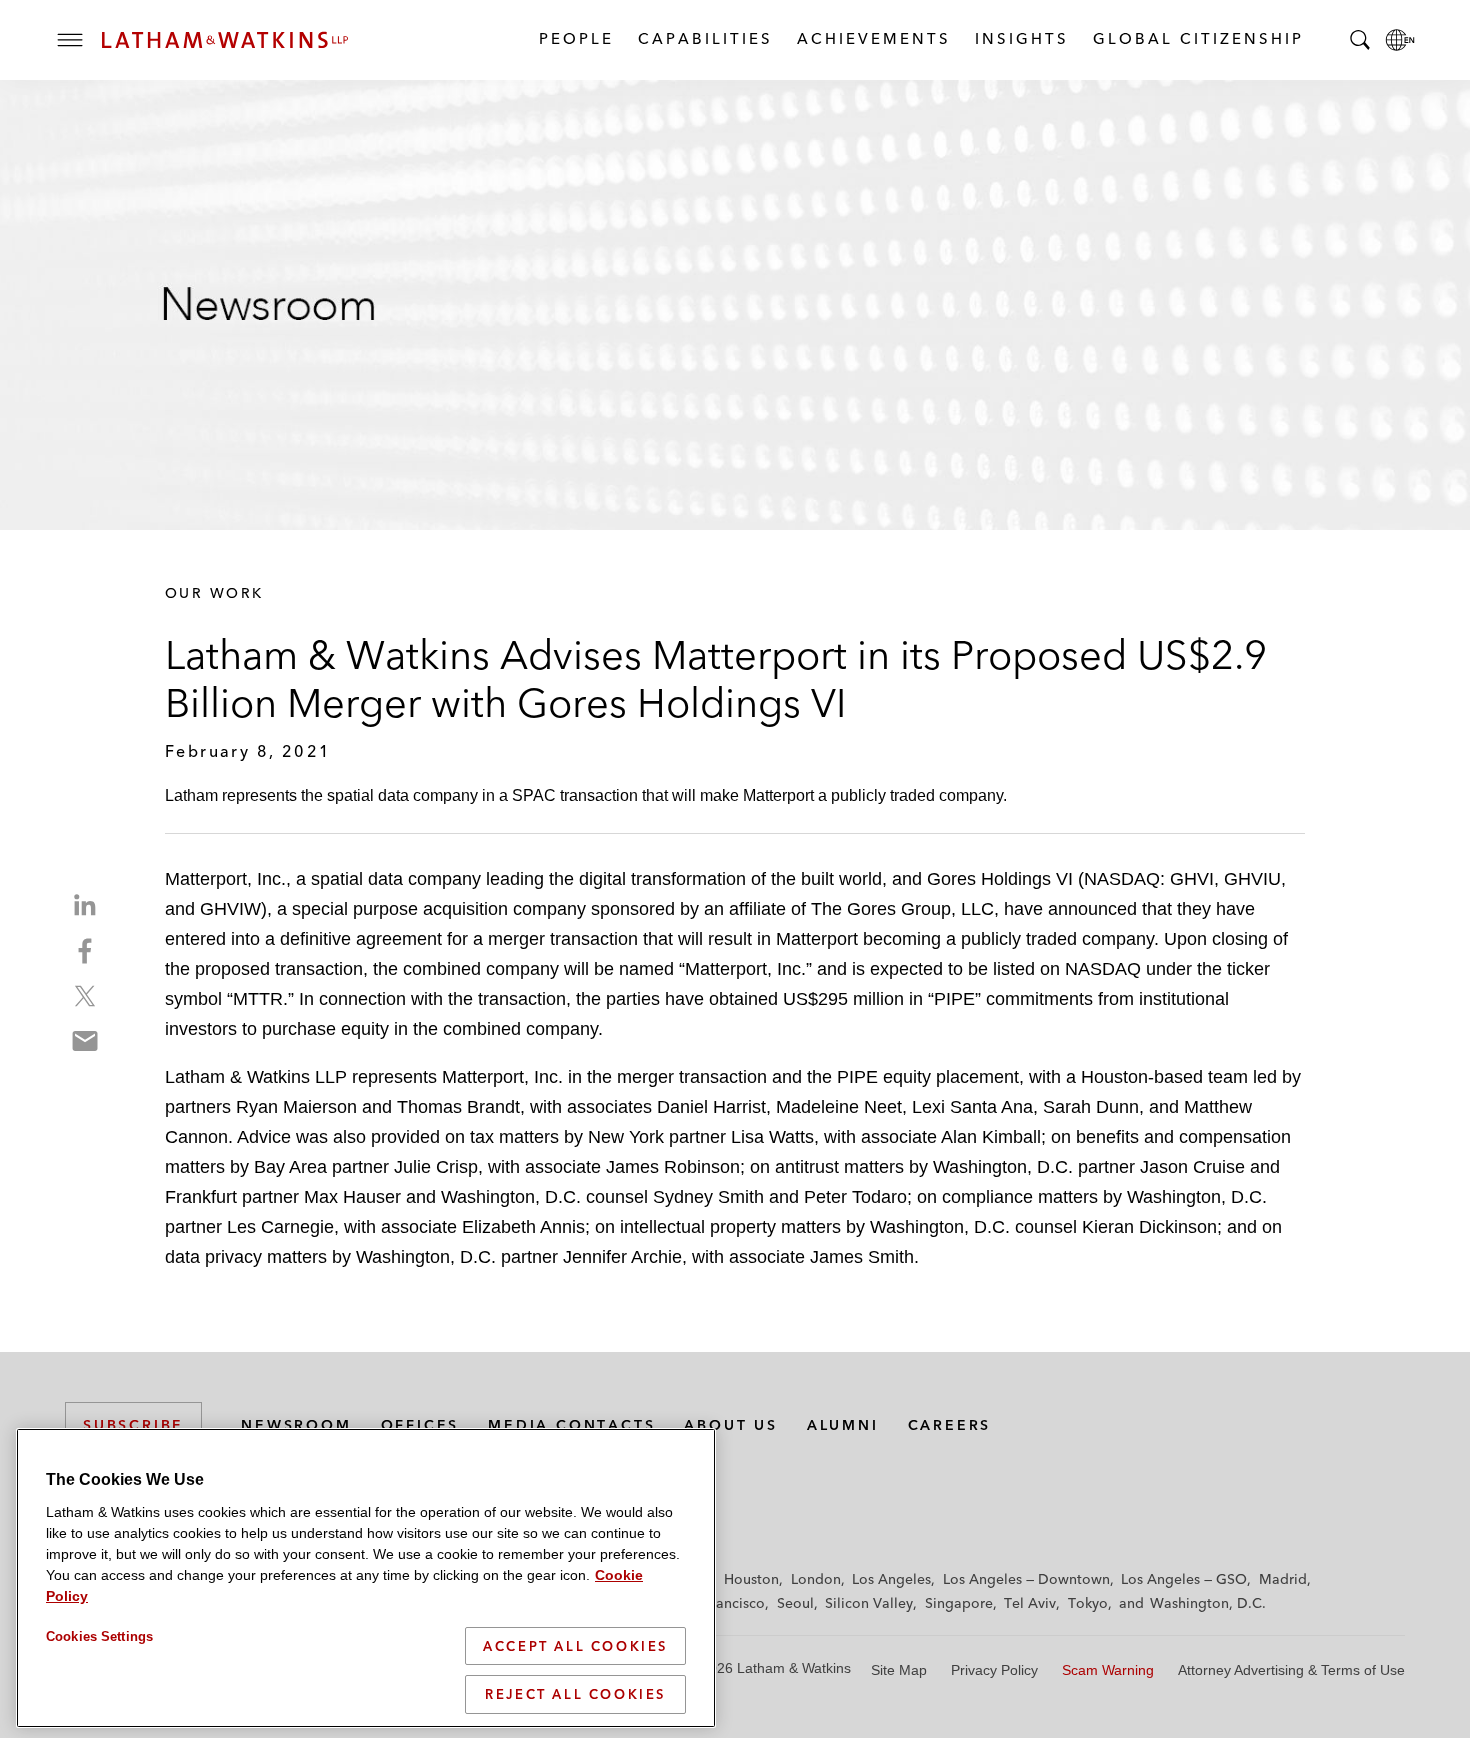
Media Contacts (571, 1425)
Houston (751, 1579)
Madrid (1283, 1579)
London (816, 1579)
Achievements (873, 38)
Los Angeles (891, 1579)
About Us (730, 1425)
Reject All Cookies (575, 1694)
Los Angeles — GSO (1184, 1579)
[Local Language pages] (1400, 40)
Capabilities (704, 38)
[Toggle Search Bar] (1360, 40)
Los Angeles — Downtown (1026, 1579)
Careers (950, 1425)
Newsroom (296, 1425)
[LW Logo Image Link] (225, 40)
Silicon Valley (869, 1603)
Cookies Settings (99, 1636)
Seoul (795, 1603)
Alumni (843, 1425)
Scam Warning (1108, 1670)
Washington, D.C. (1208, 1603)
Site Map (899, 1670)
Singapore (959, 1603)
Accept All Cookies (575, 1646)
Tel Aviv (1030, 1603)
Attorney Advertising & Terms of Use (1291, 1670)
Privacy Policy (994, 1670)
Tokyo (1088, 1603)
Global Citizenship (1197, 38)
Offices (420, 1425)
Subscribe (133, 1425)
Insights (1021, 38)
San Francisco (720, 1603)
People (575, 38)
